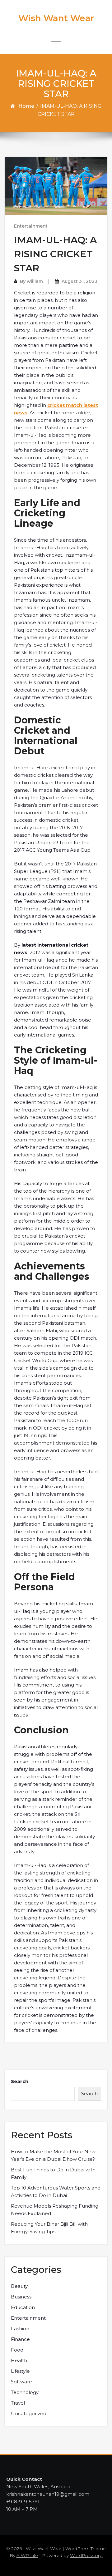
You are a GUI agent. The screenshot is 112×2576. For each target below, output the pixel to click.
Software (21, 2382)
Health (19, 2360)
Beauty (19, 2286)
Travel (18, 2403)
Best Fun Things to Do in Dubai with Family (53, 2173)
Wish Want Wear (56, 18)
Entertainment (31, 226)
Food (17, 2350)
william (35, 281)
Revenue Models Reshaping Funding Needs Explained (55, 2210)
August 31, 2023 (79, 281)
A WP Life (27, 2555)
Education (23, 2307)
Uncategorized (29, 2413)
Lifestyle (20, 2371)
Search (20, 2081)
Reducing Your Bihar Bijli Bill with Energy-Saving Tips (49, 2228)
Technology (25, 2392)
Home (26, 106)
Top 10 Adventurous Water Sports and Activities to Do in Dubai (56, 2192)
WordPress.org (86, 2555)
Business (21, 2297)
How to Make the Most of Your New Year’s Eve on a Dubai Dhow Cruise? (53, 2155)
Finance (20, 2339)
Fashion (20, 2329)
